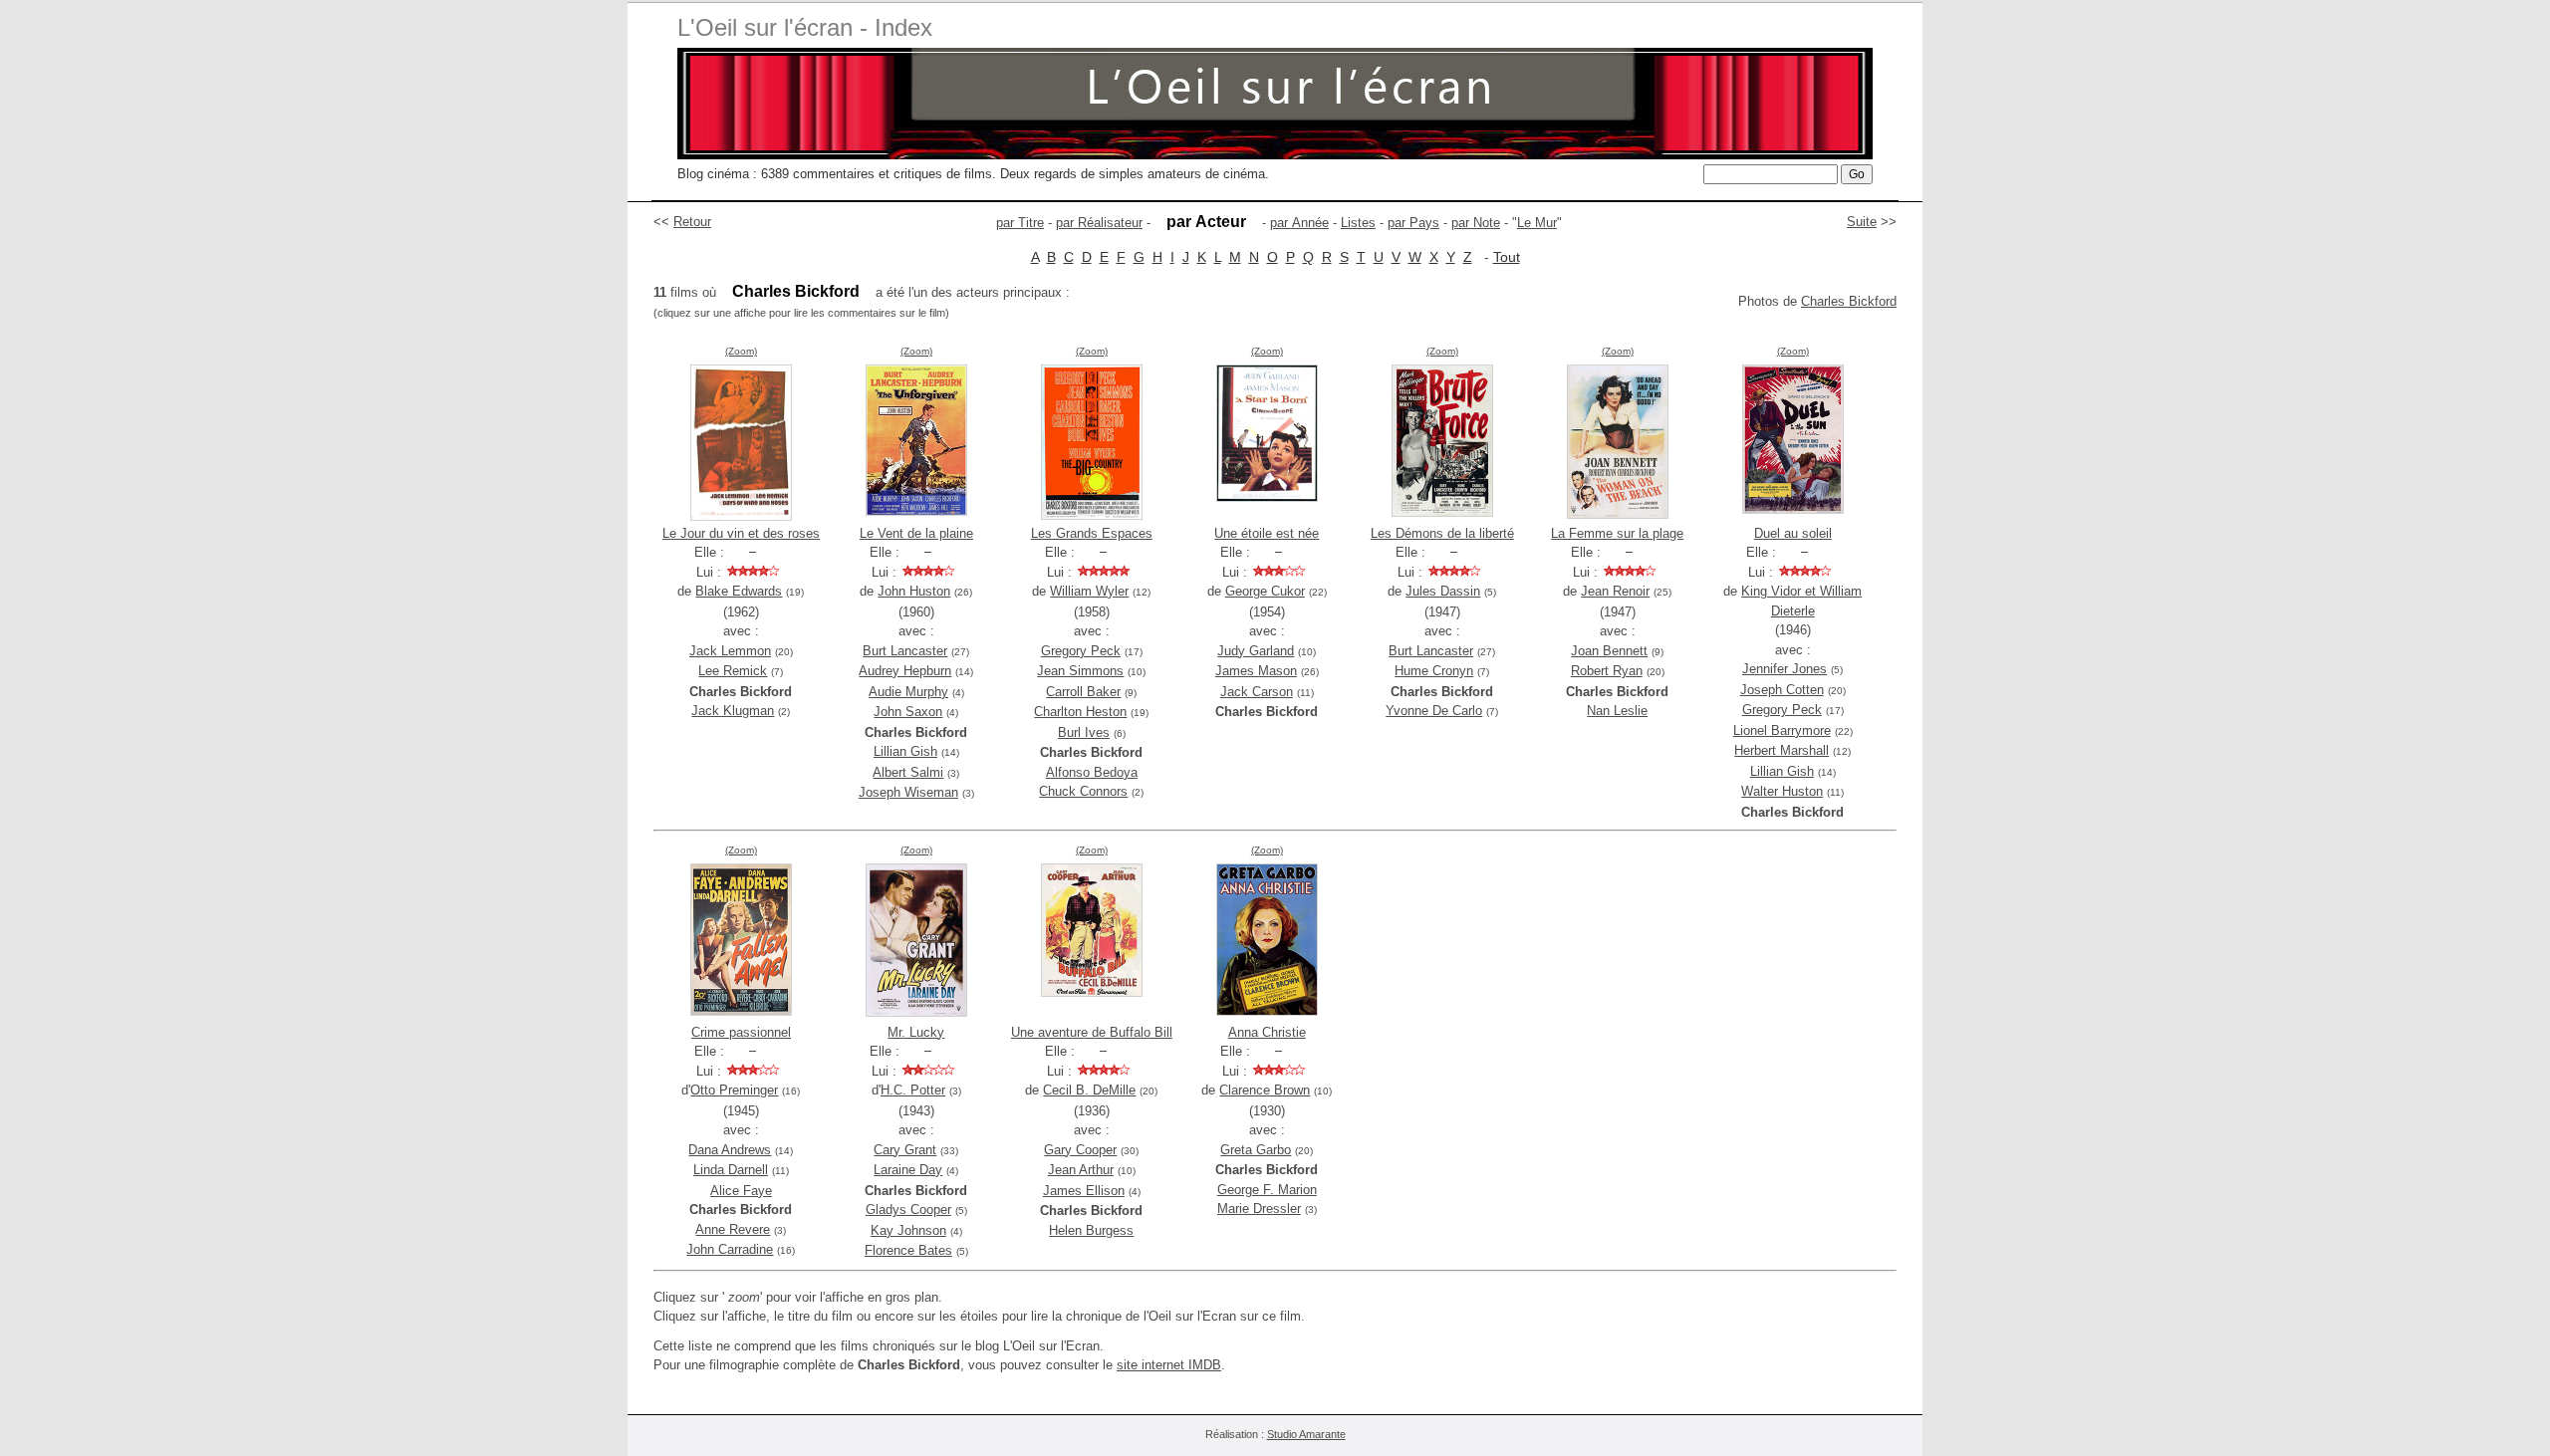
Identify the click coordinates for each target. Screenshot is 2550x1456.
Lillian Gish (905, 751)
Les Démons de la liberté (1442, 533)
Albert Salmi (908, 772)
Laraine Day (908, 1170)
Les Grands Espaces (1092, 533)
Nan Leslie (1617, 711)
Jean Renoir (1615, 591)
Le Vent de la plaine (916, 533)
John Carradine (730, 1249)
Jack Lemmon (730, 651)
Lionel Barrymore (1782, 730)
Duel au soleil (1793, 533)
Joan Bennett (1609, 651)
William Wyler (1089, 591)
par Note (1476, 223)
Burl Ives (1084, 732)
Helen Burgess (1091, 1230)
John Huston (914, 591)
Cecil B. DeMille (1089, 1090)
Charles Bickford (1849, 301)
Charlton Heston (1080, 712)
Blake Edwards (739, 591)
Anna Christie (1267, 1032)
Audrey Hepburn (905, 671)
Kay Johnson (908, 1230)
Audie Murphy (908, 692)
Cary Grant (905, 1150)
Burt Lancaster (905, 651)
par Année (1299, 223)
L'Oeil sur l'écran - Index (805, 27)
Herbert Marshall (1782, 750)
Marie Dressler (1259, 1209)
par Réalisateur (1099, 223)
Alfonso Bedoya (1092, 772)
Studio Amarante (1306, 1434)
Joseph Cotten (1782, 690)
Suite (1862, 222)
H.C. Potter (913, 1090)
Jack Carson (1257, 692)
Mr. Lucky (916, 1032)
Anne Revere (733, 1229)
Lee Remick (733, 671)
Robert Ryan (1607, 671)
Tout (1507, 257)
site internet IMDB (1169, 1365)
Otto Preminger (734, 1090)
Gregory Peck (1081, 651)
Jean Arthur (1081, 1170)
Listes (1358, 223)
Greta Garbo (1256, 1150)
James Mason (1256, 671)
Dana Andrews (730, 1150)
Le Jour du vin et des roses (741, 533)
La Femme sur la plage (1617, 533)
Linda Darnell (731, 1170)
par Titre (1020, 223)
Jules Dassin (1443, 591)
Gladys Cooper (908, 1210)
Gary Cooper (1080, 1150)
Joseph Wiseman (908, 792)
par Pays (1413, 223)
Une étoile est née (1267, 533)
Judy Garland (1256, 651)
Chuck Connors (1083, 791)
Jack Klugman (733, 711)
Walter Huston (1782, 791)
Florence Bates (908, 1250)
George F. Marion (1267, 1190)
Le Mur (1537, 223)
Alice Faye (741, 1191)
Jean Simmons (1080, 671)
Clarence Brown (1265, 1090)
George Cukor (1265, 591)
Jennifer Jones (1785, 669)
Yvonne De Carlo (1434, 711)
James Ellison (1084, 1191)
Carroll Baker (1083, 692)
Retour (692, 222)
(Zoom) (741, 351)
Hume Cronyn (1434, 671)
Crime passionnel (741, 1032)
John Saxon (908, 712)
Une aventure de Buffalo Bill (1092, 1032)
